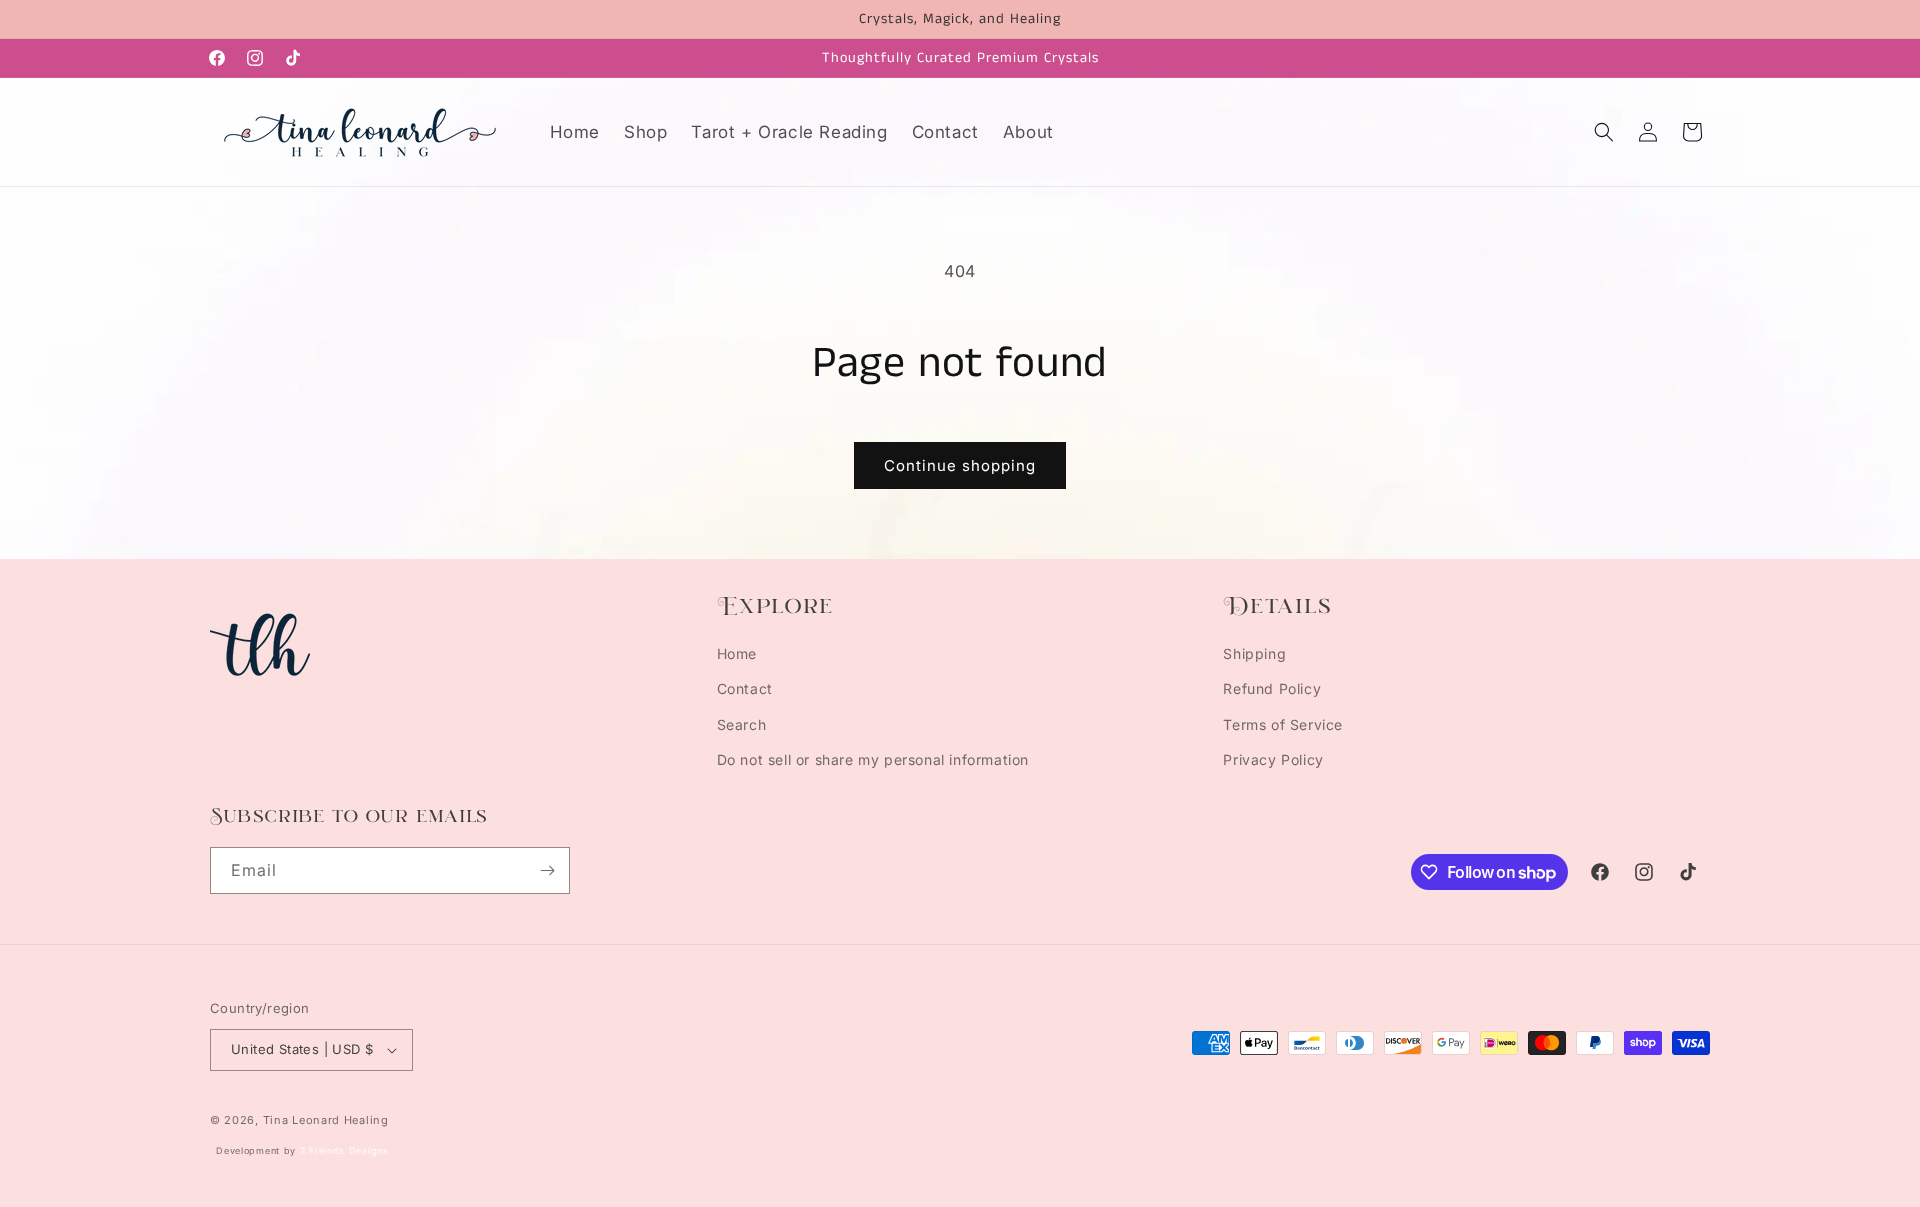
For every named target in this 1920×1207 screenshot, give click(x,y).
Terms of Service (1283, 724)
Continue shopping (960, 465)
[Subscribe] (547, 870)
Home (737, 653)
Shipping (1254, 653)
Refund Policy (1272, 688)
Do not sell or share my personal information (873, 759)
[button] (1604, 132)
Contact (745, 688)
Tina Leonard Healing (326, 1120)
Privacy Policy (1273, 759)
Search (742, 724)
